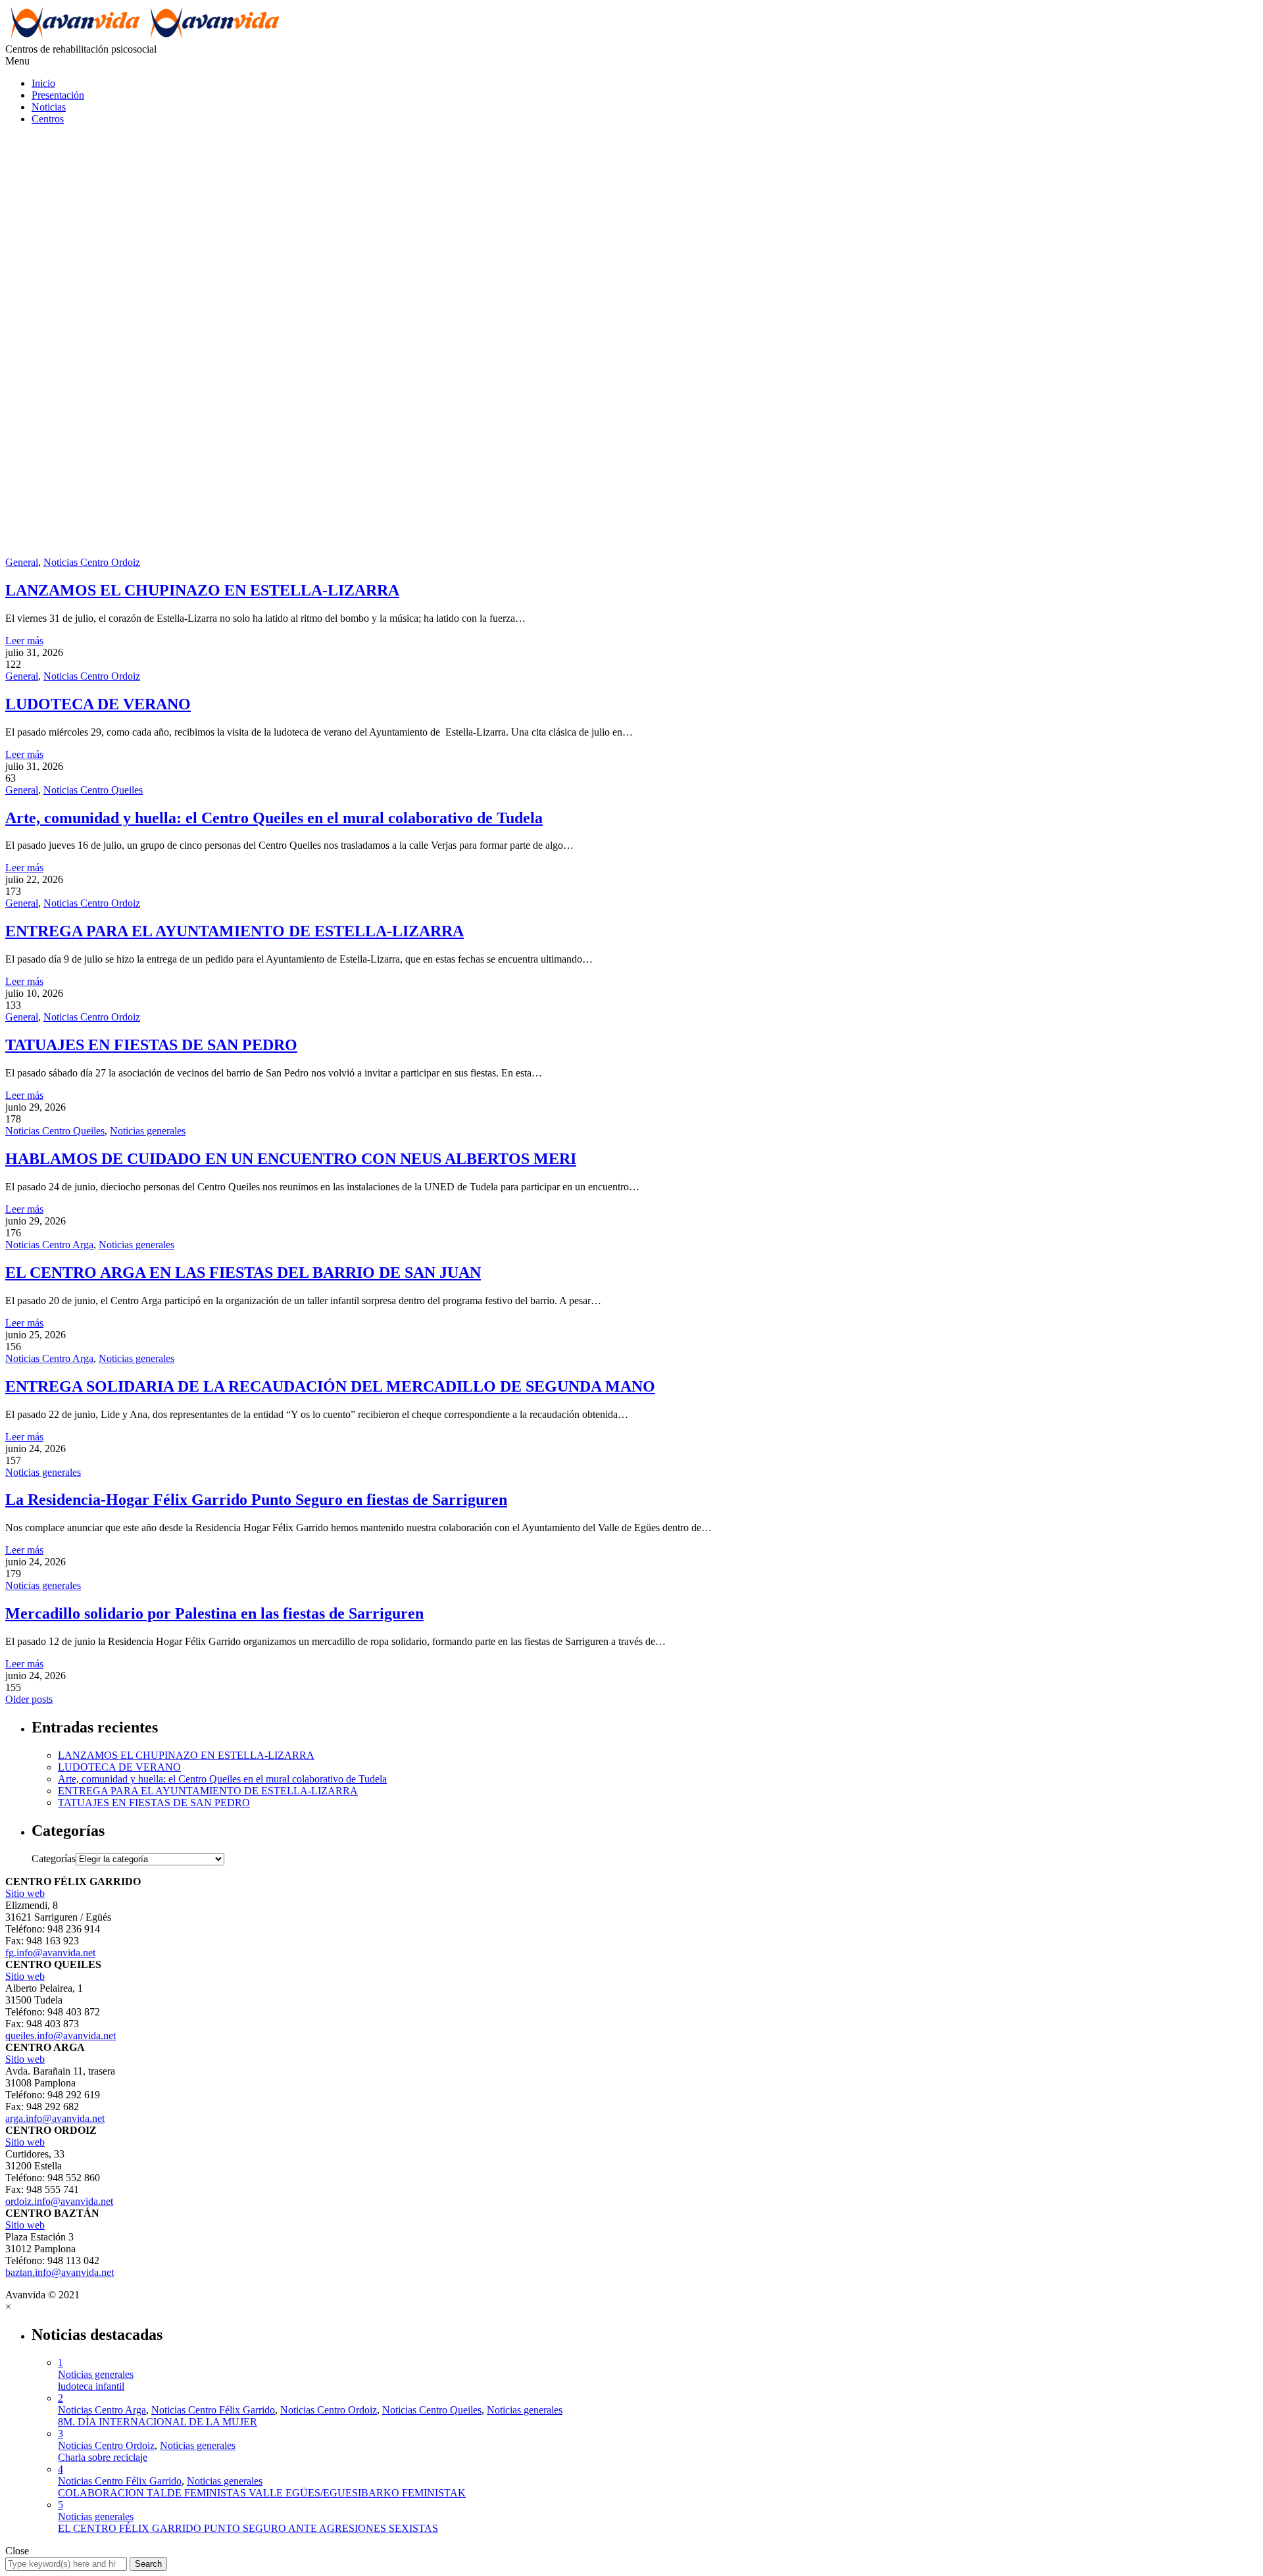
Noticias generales (148, 1131)
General (22, 562)
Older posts (29, 1699)
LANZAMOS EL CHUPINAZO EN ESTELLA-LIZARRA (202, 590)
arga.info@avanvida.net (55, 2118)
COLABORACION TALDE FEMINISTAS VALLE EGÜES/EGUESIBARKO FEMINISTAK (262, 2493)
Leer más (24, 641)
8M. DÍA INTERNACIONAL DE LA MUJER (158, 2422)
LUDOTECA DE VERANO (98, 704)
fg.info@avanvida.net (50, 1953)
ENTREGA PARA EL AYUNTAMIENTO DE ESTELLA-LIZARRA (235, 931)
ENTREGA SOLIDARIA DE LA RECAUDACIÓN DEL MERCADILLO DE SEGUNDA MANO (330, 1386)
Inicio (43, 83)
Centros (48, 119)
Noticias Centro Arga (49, 1245)
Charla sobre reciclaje (103, 2457)
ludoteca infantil (91, 2386)
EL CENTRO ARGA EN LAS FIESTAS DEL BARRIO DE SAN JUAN (243, 1273)
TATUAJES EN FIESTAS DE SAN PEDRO (151, 1045)
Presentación (58, 95)
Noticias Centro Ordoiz (92, 562)
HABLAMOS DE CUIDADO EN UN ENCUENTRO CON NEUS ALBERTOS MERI (291, 1159)
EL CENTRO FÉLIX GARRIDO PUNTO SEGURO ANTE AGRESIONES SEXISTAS (248, 2528)
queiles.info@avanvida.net (61, 2035)
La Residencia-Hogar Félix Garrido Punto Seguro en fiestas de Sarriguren (256, 1500)
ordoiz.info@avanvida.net (59, 2201)
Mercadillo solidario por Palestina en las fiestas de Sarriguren (214, 1613)
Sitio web (25, 1893)
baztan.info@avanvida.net (60, 2272)
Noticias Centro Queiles (93, 790)
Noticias (49, 107)
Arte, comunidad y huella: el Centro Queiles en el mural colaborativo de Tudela (274, 818)
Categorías (54, 1858)
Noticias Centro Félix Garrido (213, 2410)
